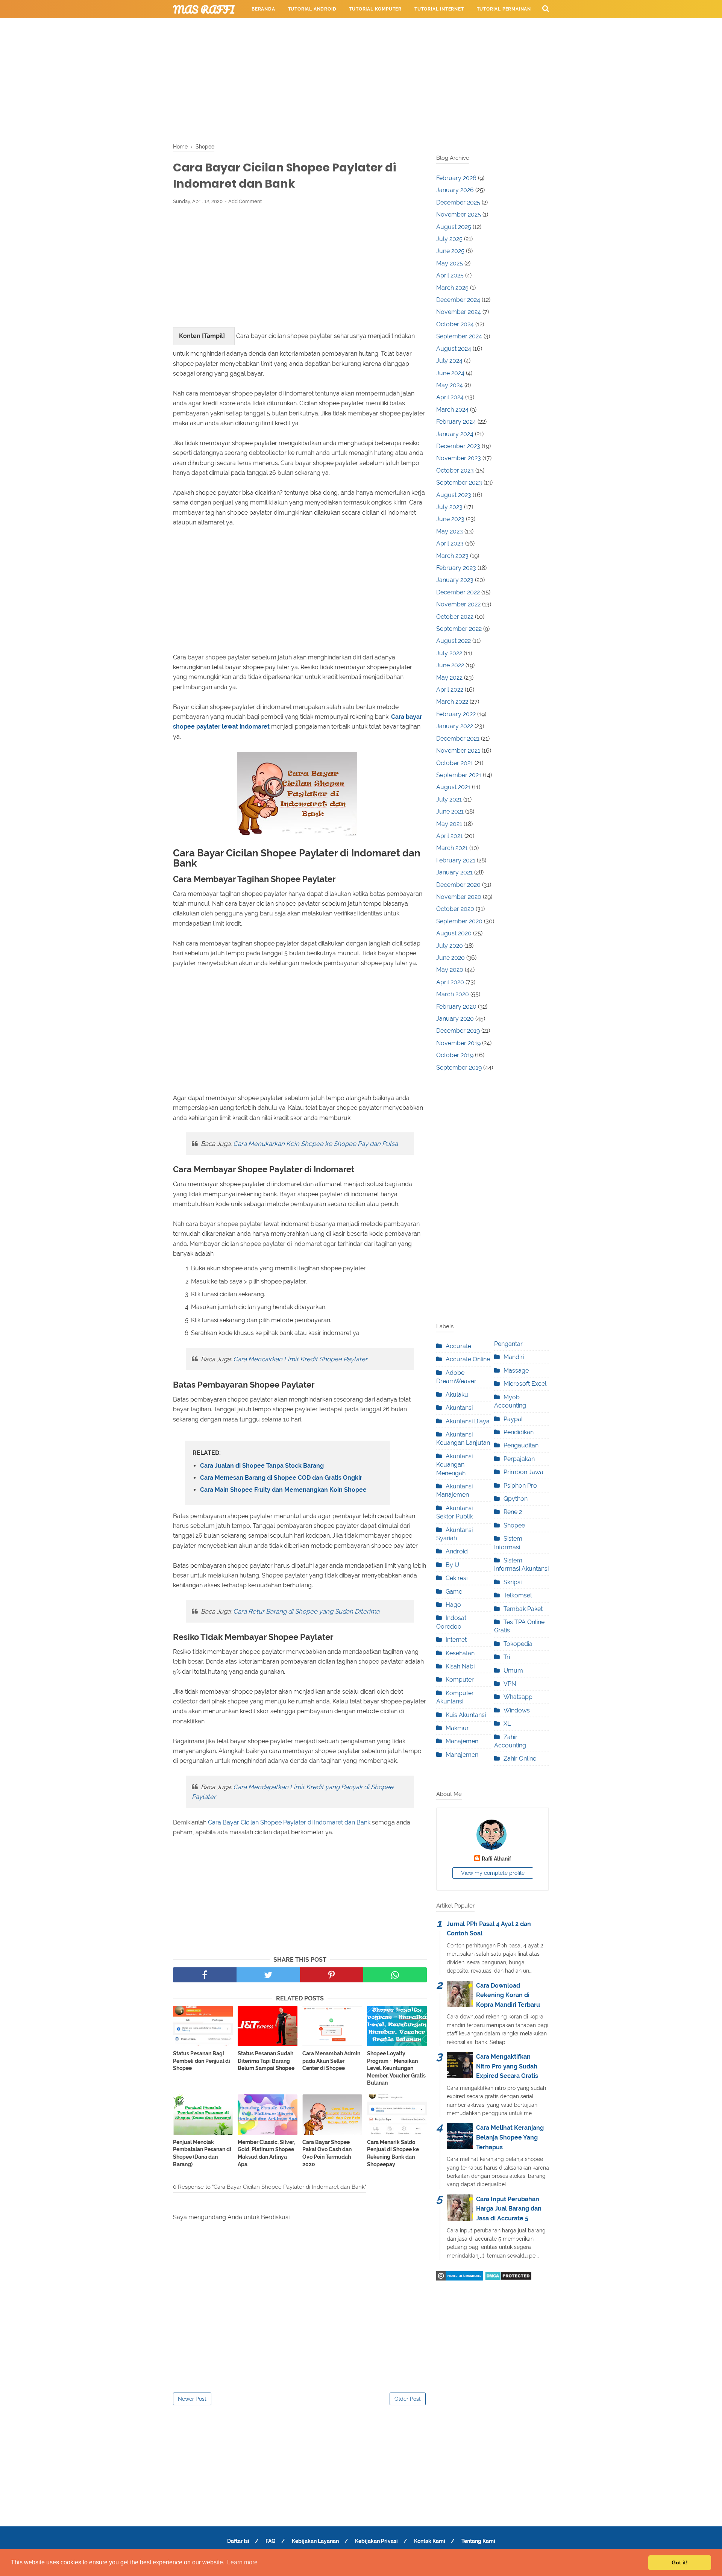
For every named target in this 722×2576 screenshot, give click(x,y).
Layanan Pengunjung (419, 27)
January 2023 (455, 580)
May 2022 (449, 678)
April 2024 (450, 397)
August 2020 (454, 933)
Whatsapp (518, 1697)
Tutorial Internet (439, 9)
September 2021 (459, 775)
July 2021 (449, 799)
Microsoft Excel (525, 1384)
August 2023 (454, 495)
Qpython (516, 1499)
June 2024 (450, 373)
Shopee (514, 1525)
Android (457, 1551)
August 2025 (454, 227)
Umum (513, 1671)
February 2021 (456, 860)
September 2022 (459, 629)
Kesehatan (460, 1653)
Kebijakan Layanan (315, 2541)
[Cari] (546, 8)
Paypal (513, 1419)
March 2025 (452, 288)
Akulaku (457, 1395)
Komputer (460, 1680)
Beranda (263, 9)
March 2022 (452, 702)
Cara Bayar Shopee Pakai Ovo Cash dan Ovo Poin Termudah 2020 (327, 2153)
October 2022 (455, 617)
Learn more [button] (242, 2562)
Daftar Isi (238, 2541)
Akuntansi (459, 1408)
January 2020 (455, 1019)
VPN (510, 1684)
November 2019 (458, 1043)
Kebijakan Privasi (376, 2541)
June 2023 (450, 519)
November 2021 (458, 751)
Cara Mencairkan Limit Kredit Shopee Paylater (300, 1359)
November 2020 (459, 897)
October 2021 (455, 763)
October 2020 (455, 909)
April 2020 (450, 982)
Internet (456, 1640)
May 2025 (450, 263)
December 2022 (458, 592)
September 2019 (459, 1068)
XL (507, 1724)
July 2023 (449, 507)
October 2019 (455, 1055)
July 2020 (450, 946)
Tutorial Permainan (504, 9)
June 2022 (450, 665)
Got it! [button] (680, 2562)
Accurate (458, 1346)
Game (454, 1592)
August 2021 (453, 787)
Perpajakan (519, 1459)
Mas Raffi (204, 9)
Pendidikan (519, 1432)
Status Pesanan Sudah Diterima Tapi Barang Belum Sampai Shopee (266, 2061)
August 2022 (454, 641)
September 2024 (459, 336)
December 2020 (458, 885)
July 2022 (449, 653)
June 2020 (450, 958)
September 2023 (459, 483)
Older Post (408, 2399)
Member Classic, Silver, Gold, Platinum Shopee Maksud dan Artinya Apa (266, 2153)
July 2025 (449, 239)
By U (452, 1565)
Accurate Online (468, 1359)
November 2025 (459, 214)
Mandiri (514, 1357)
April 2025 (450, 275)
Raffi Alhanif (496, 1859)
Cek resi (457, 1578)
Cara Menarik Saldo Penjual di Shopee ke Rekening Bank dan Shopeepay (393, 2153)
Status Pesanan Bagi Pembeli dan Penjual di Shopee (202, 2061)
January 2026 (455, 190)
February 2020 (456, 1007)
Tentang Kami (478, 2541)
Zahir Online (520, 1758)
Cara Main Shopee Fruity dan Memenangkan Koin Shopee (283, 1490)
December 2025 (458, 202)
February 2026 (456, 178)
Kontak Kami (430, 2541)
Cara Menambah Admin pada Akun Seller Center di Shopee (331, 2061)
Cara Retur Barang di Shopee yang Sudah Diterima (306, 1611)
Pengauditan (521, 1445)
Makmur (457, 1728)
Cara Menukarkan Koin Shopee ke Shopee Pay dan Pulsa (315, 1144)
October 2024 (455, 324)
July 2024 (449, 361)
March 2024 (452, 410)
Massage (516, 1371)
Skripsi (513, 1582)
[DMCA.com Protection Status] (508, 2278)
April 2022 (450, 690)
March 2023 (452, 556)
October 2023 (455, 470)
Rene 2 (513, 1512)
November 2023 (459, 458)
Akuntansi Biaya (468, 1421)
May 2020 (450, 970)
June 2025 (450, 251)
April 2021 (450, 836)
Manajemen (462, 1741)
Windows (517, 1710)
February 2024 (456, 422)
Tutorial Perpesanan (280, 27)
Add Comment (245, 201)
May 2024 (450, 385)
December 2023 (458, 446)
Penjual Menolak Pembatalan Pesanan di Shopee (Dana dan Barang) (202, 2153)
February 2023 (456, 568)
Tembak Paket (523, 1609)
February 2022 (456, 714)
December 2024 (458, 300)
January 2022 (455, 726)
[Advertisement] (361, 79)
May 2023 (450, 531)
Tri (507, 1657)
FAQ (271, 2541)
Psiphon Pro (520, 1486)
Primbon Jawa (523, 1472)
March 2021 (452, 848)
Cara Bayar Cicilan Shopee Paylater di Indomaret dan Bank (289, 1822)
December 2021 (458, 739)
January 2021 (454, 872)
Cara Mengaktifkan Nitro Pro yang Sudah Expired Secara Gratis (507, 2066)
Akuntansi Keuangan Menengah (454, 1465)
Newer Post (192, 2399)
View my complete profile (493, 1873)
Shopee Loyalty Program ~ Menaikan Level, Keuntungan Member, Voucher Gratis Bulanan (396, 2068)
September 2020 (459, 921)
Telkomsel (518, 1595)
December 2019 (458, 1031)
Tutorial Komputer (375, 9)
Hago (453, 1605)
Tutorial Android (312, 9)
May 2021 (449, 824)
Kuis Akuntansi (466, 1715)
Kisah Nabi (460, 1666)
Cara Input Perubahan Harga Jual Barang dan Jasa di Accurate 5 (509, 2209)
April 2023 (450, 543)
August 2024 (454, 349)
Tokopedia (518, 1644)
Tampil (213, 336)
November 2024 (459, 312)
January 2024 (455, 434)
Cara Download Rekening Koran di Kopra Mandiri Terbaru (508, 1995)
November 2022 (458, 604)
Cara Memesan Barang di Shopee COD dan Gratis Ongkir (281, 1478)
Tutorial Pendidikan (350, 27)
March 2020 (453, 994)
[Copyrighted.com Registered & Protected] (460, 2278)
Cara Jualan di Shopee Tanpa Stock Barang (262, 1466)
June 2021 (450, 811)
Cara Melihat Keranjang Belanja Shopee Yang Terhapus (510, 2137)
